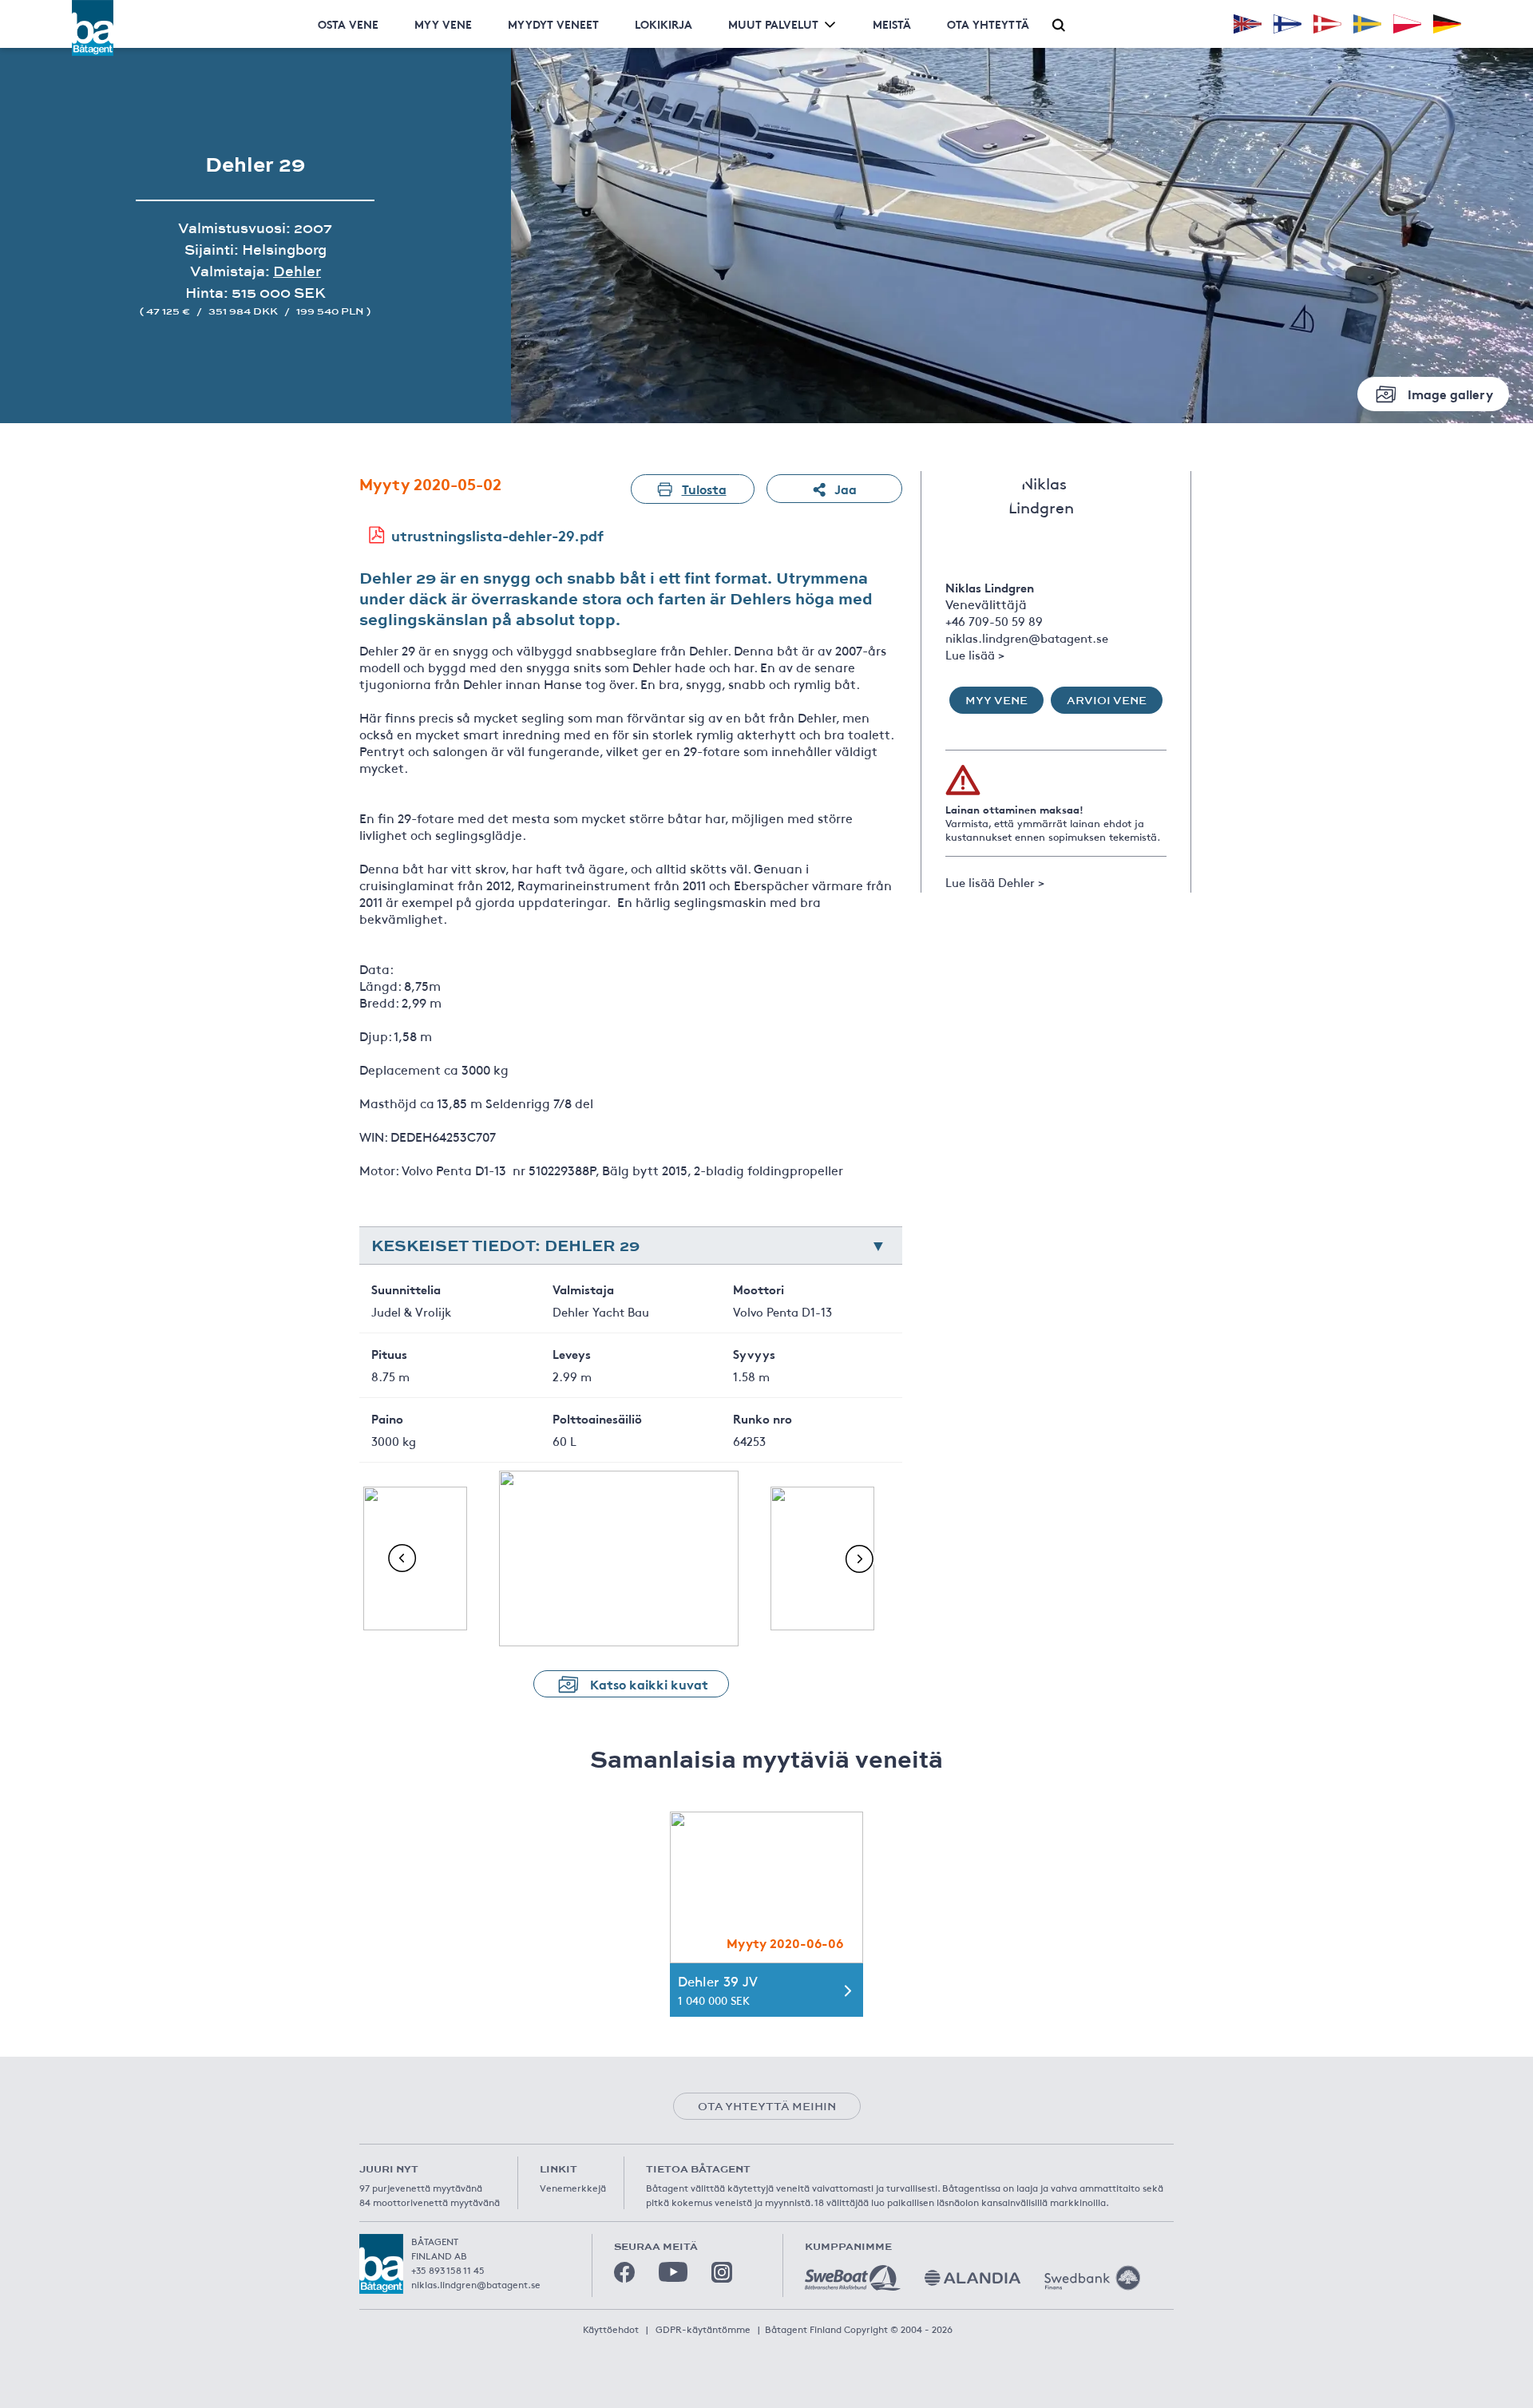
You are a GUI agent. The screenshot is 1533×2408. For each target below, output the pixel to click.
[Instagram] (722, 2272)
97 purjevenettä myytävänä (421, 2188)
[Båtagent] (93, 28)
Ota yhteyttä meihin (767, 2106)
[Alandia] (972, 2278)
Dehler (297, 271)
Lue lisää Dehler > (995, 882)
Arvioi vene (1107, 700)
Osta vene (348, 24)
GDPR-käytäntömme (703, 2329)
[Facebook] (624, 2272)
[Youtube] (673, 2272)
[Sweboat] (853, 2278)
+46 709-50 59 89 (994, 621)
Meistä (892, 24)
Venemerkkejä (573, 2188)
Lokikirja (664, 24)
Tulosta (704, 488)
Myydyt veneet (553, 24)
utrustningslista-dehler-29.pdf (497, 535)
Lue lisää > (975, 654)
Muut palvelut (773, 24)
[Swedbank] (1092, 2278)
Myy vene (443, 24)
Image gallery (1450, 393)
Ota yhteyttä (988, 24)
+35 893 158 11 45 (448, 2270)
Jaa (846, 488)
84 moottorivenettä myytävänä (430, 2202)
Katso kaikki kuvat (649, 1683)
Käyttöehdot (611, 2329)
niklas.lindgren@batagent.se (1027, 638)
